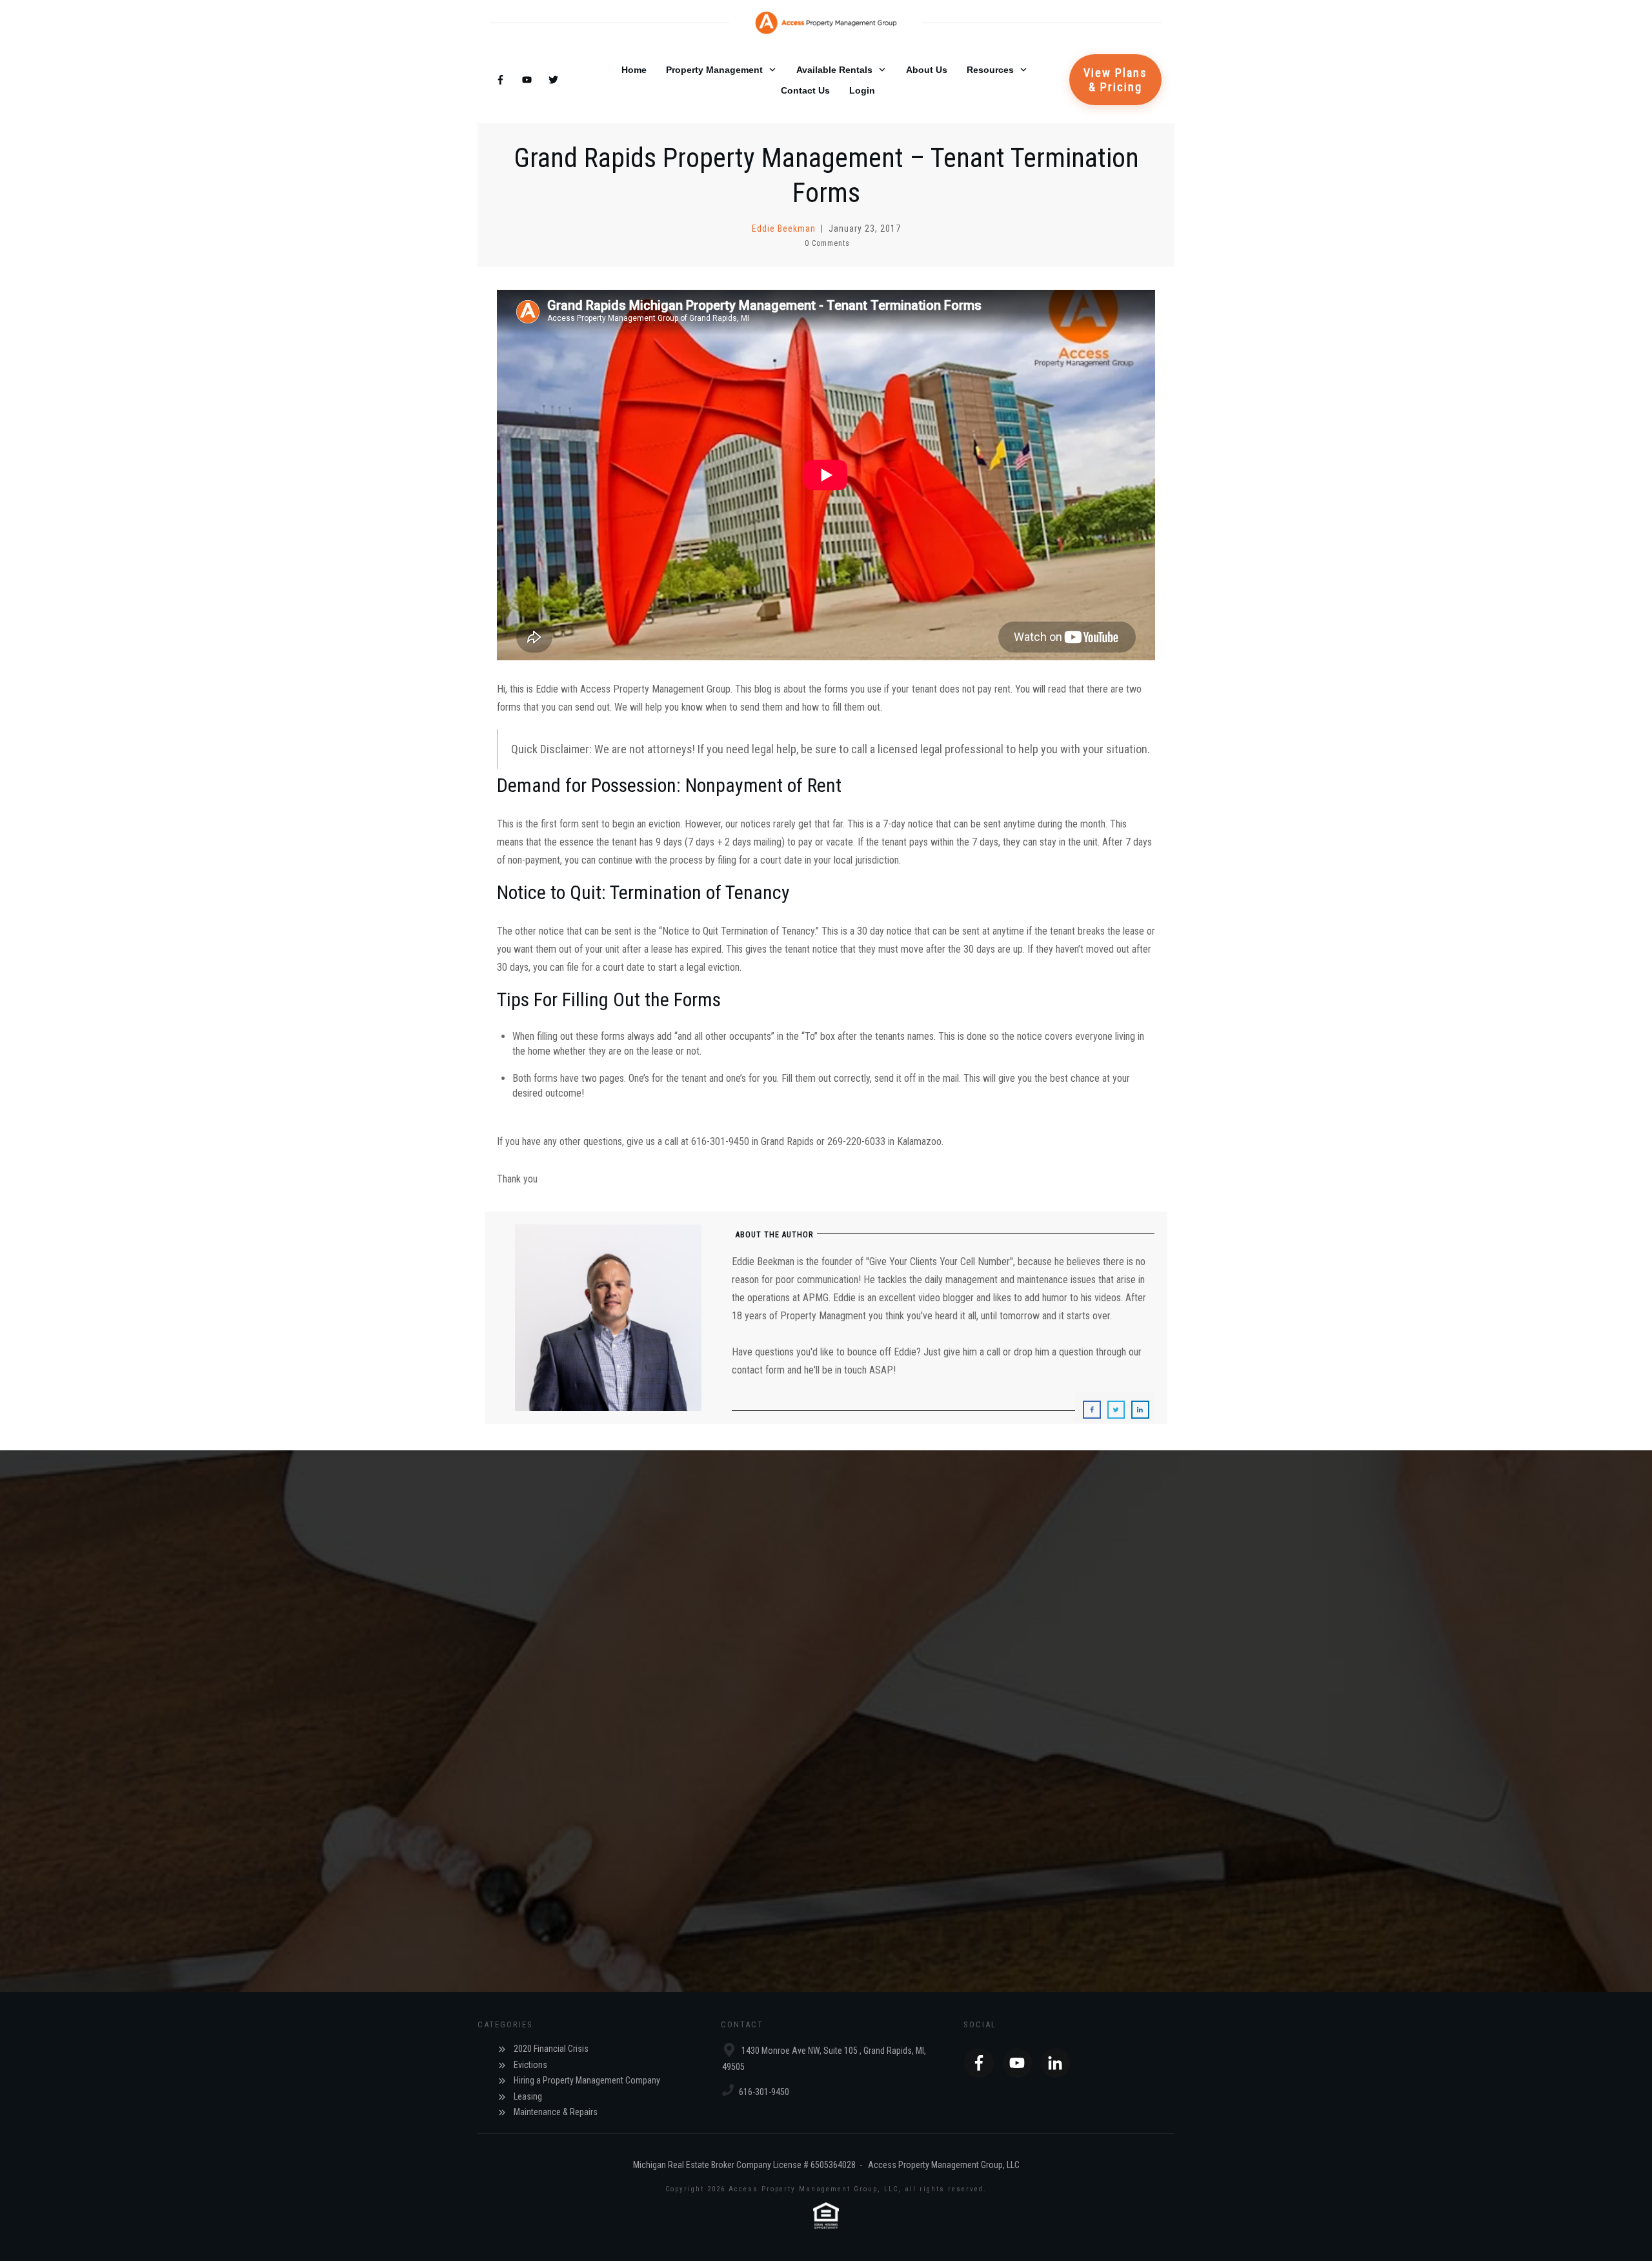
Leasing (528, 2096)
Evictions (530, 2065)
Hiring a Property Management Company (587, 2080)
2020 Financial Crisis (551, 2049)
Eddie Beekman (784, 228)
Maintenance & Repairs (556, 2112)
